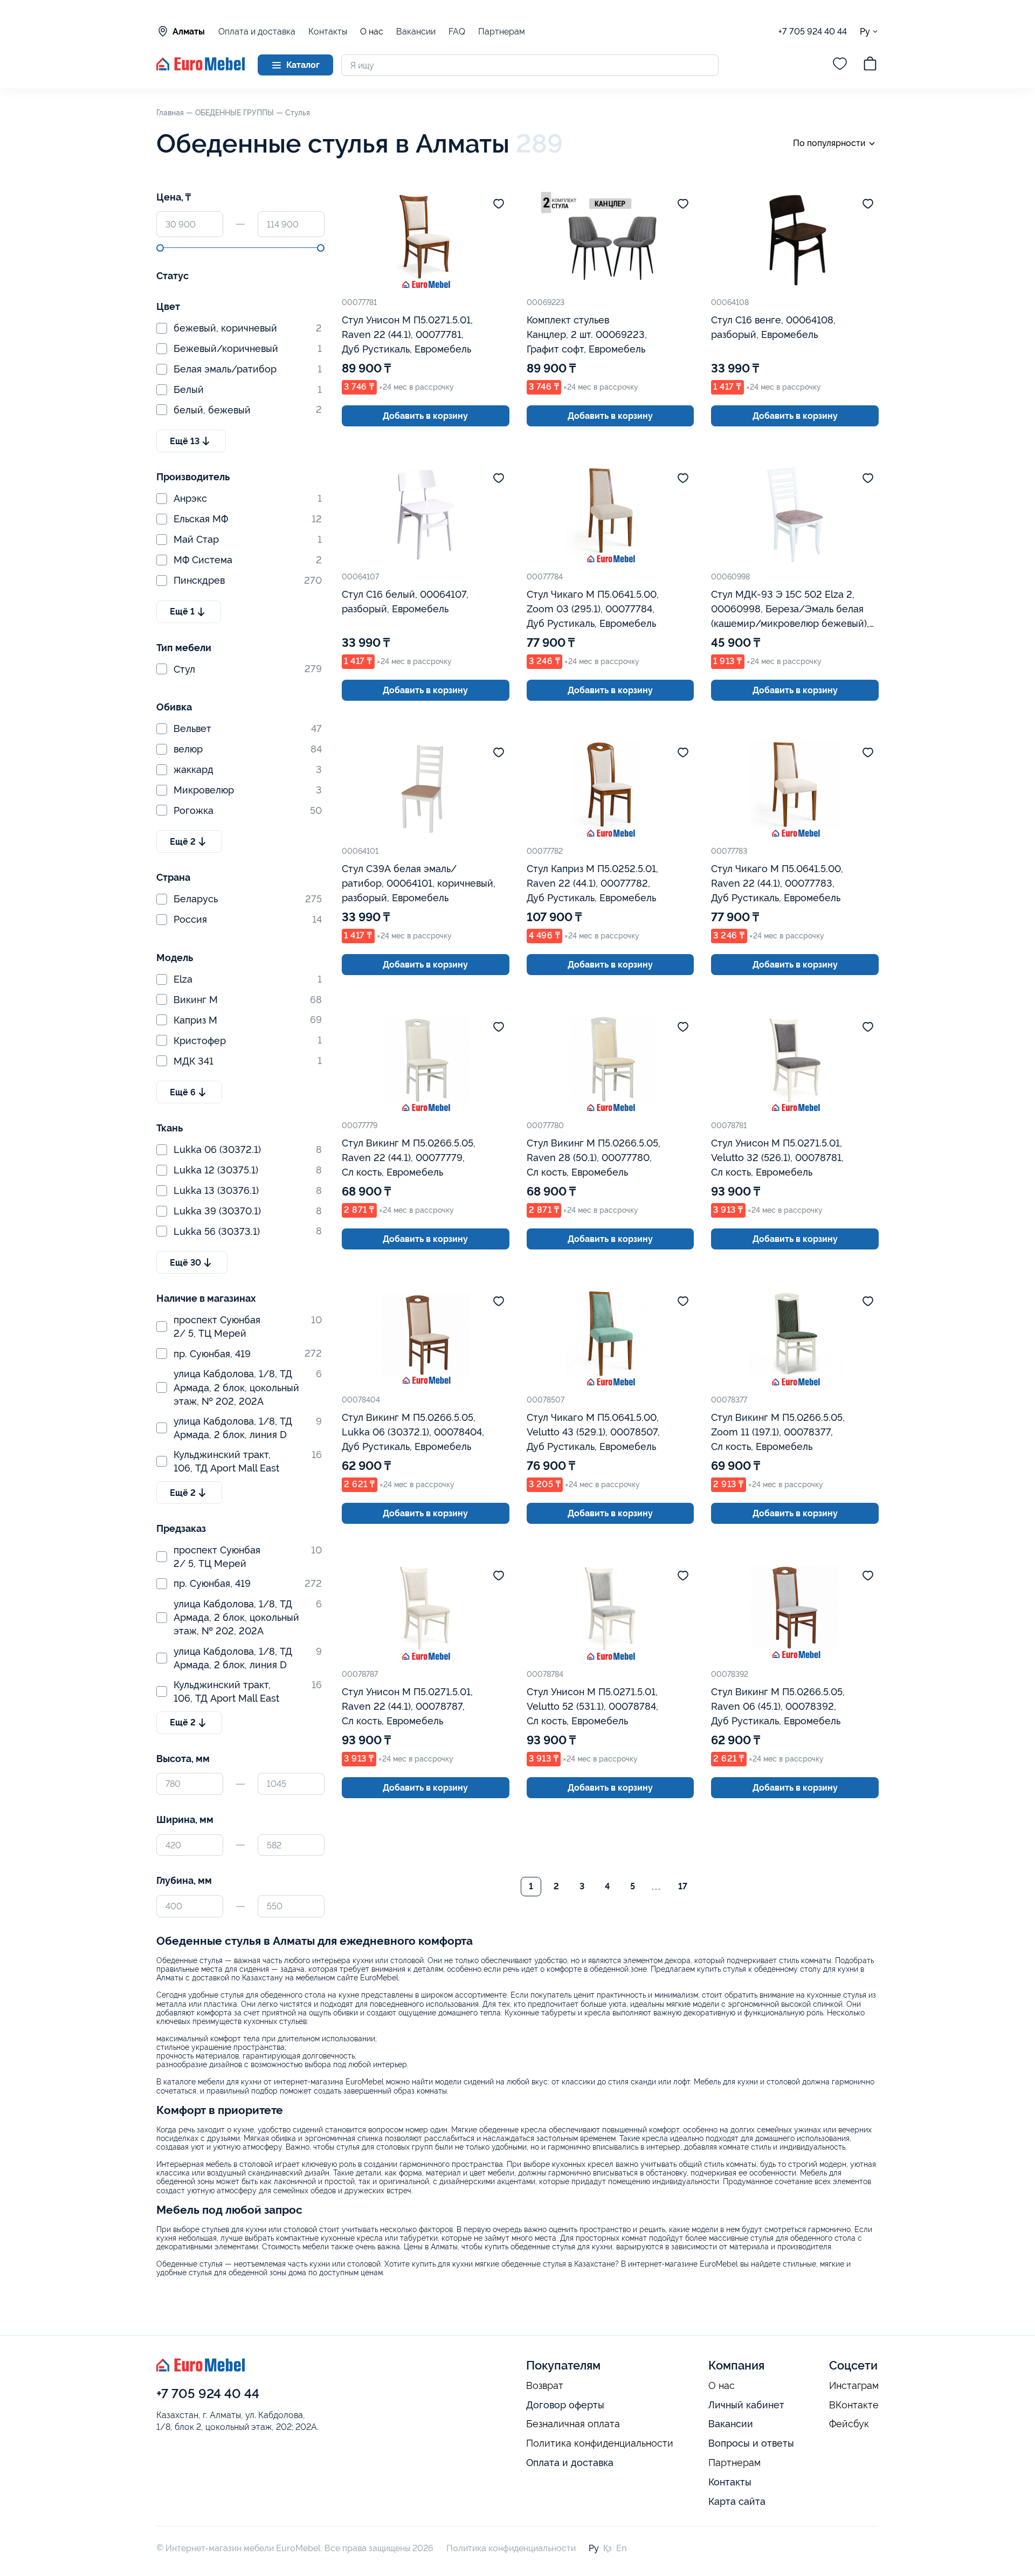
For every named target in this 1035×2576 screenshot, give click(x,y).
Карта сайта (737, 2501)
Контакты (328, 32)
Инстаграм (854, 2386)
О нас (372, 32)
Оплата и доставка (257, 32)
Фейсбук (849, 2424)
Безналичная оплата (573, 2424)
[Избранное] (840, 65)
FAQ (457, 32)
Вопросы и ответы (751, 2443)
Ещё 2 (183, 842)
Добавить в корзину (425, 416)
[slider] (160, 248)
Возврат (545, 2386)
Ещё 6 (183, 1092)
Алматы (189, 32)
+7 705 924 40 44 (813, 32)
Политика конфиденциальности (600, 2443)
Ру (865, 31)
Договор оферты (565, 2405)
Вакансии (416, 32)
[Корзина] (870, 65)
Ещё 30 (185, 1263)
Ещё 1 (182, 612)
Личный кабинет (746, 2405)
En (621, 2548)
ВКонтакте (854, 2405)
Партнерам (502, 32)
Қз (608, 2548)
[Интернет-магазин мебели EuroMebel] (201, 68)
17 (683, 1886)
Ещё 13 (185, 441)
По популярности (829, 143)
